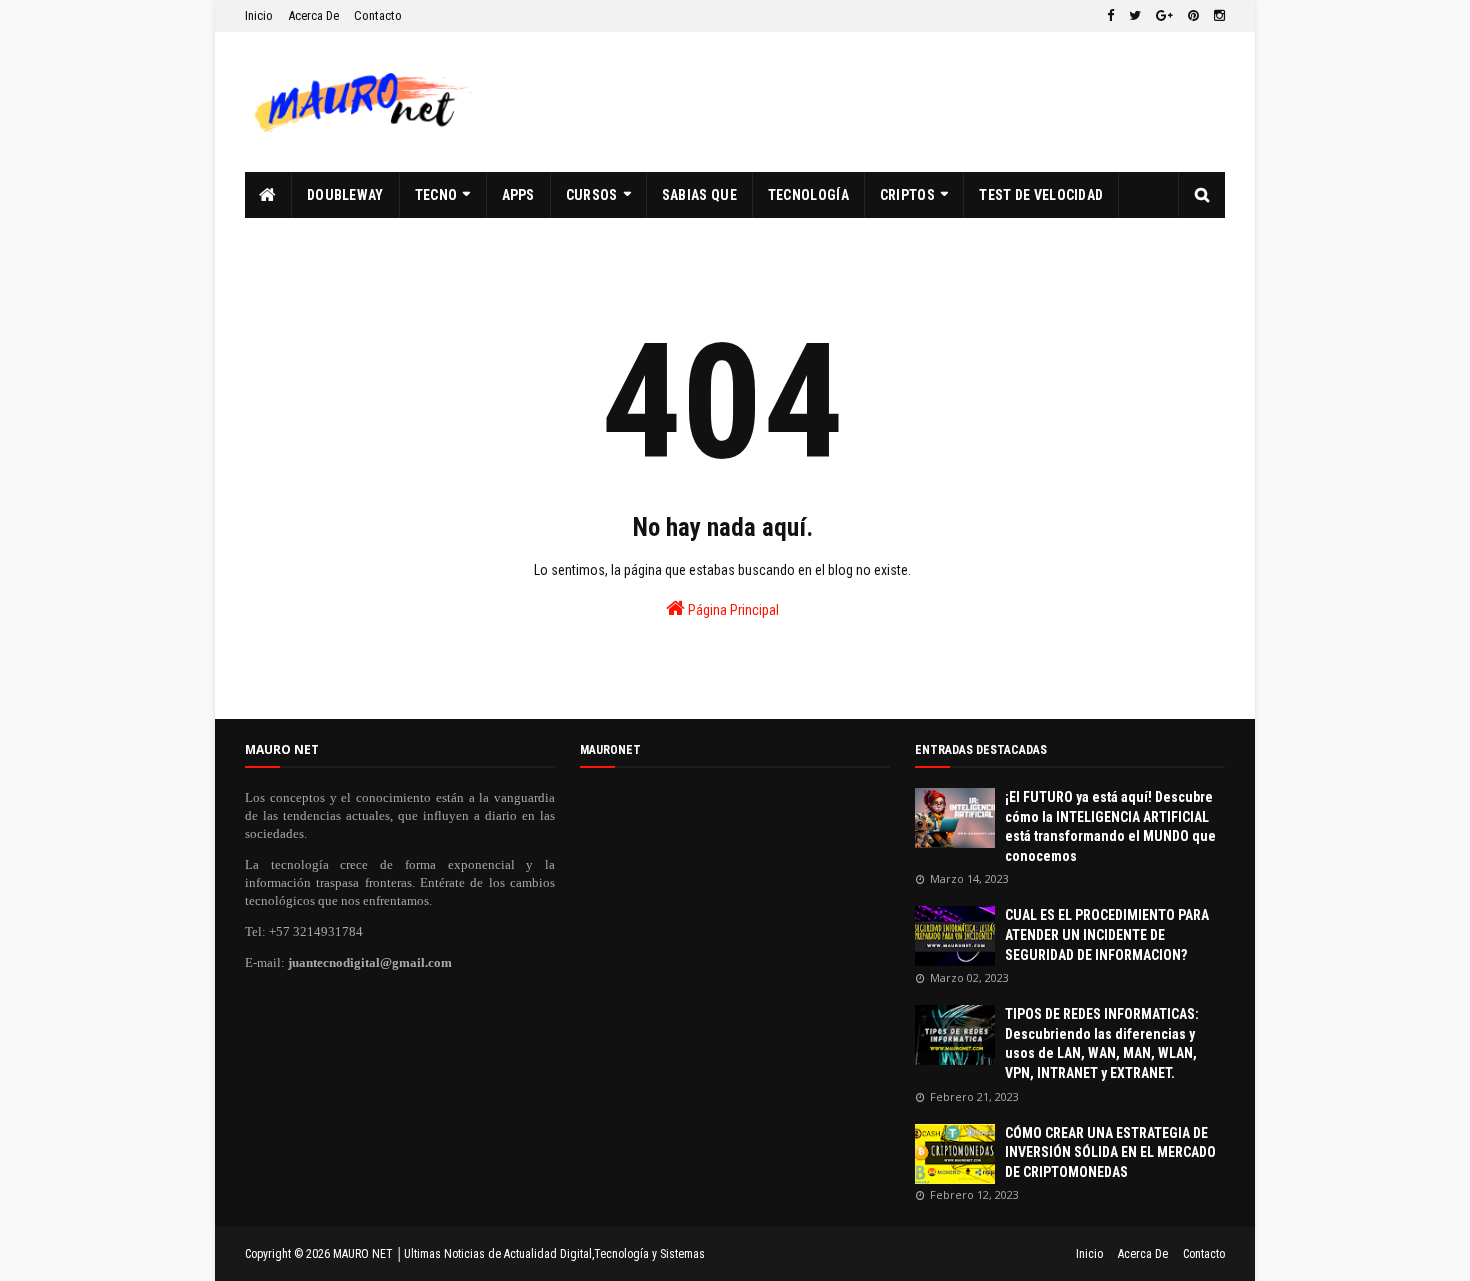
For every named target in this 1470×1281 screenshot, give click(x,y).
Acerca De (313, 15)
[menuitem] (268, 195)
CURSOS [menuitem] (592, 195)
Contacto (378, 15)
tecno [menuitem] (436, 195)
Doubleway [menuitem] (345, 195)
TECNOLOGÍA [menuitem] (808, 195)
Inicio (259, 15)
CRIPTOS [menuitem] (907, 195)
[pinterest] (1193, 16)
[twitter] (1135, 16)
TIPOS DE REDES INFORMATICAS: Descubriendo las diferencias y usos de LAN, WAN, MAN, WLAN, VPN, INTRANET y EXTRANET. (1102, 1043)
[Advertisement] (861, 102)
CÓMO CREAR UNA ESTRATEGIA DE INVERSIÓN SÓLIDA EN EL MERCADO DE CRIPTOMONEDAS (1110, 1152)
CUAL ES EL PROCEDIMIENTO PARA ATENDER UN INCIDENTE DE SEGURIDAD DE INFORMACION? (1107, 934)
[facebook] (1110, 16)
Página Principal (732, 610)
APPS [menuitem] (518, 195)
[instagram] (1217, 16)
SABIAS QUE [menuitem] (699, 195)
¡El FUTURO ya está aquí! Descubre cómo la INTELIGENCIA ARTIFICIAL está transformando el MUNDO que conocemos (1110, 826)
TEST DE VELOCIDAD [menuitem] (1041, 195)
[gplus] (1164, 16)
